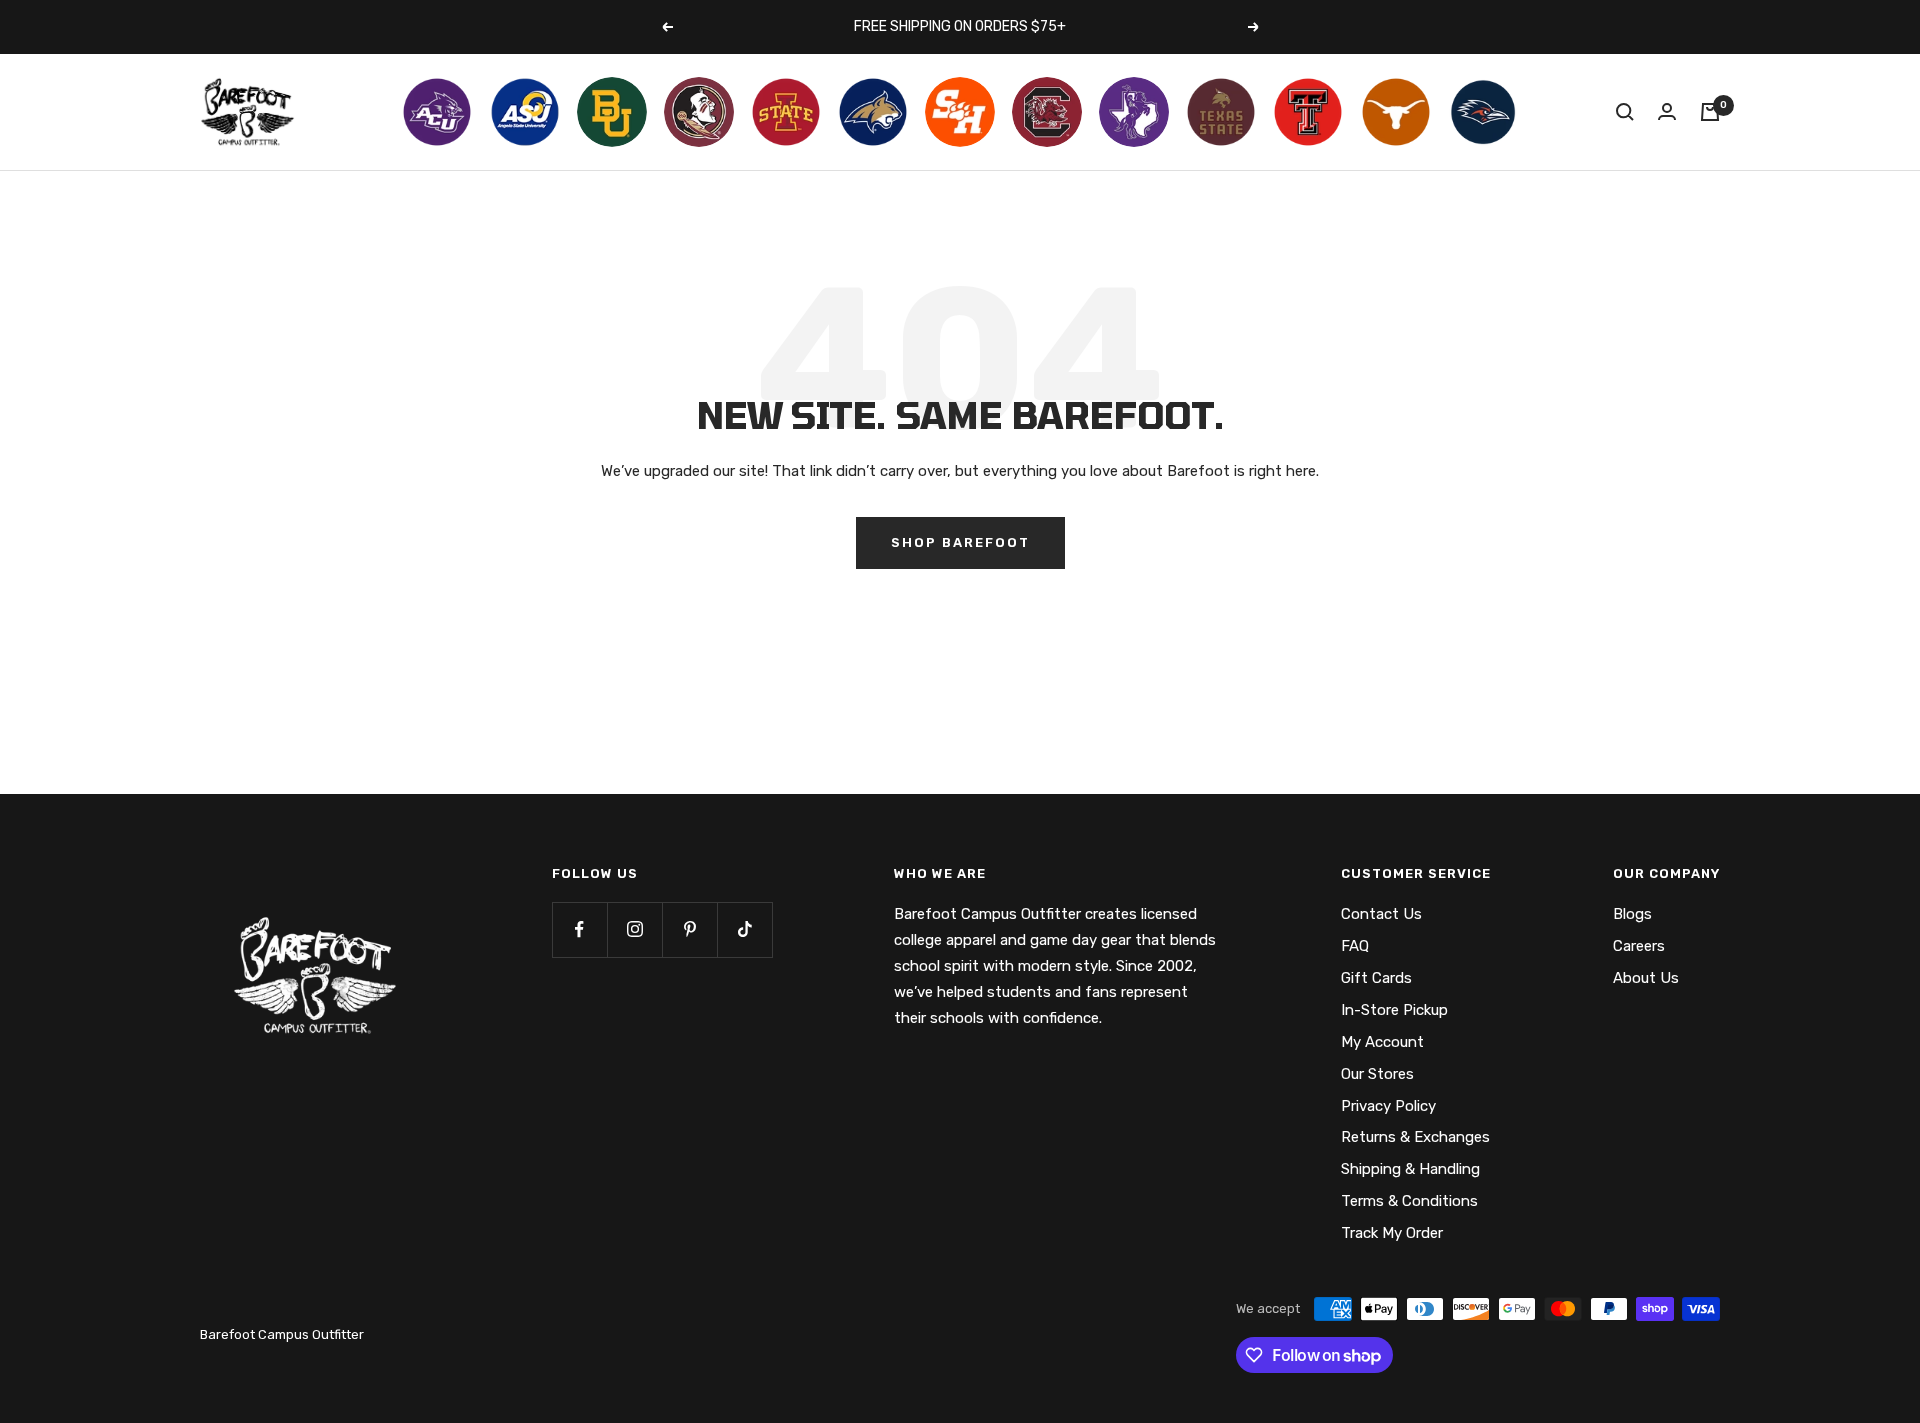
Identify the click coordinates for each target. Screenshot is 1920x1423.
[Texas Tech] (1308, 112)
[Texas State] (1221, 112)
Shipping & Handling (1410, 1169)
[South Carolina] (1047, 112)
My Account (1382, 1042)
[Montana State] (873, 112)
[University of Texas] (1396, 112)
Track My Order (1392, 1233)
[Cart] (1710, 112)
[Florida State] (699, 112)
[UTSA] (1483, 112)
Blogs (1632, 914)
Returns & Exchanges (1415, 1137)
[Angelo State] (525, 112)
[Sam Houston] (960, 112)
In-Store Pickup (1394, 1010)
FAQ (1355, 946)
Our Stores (1377, 1074)
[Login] (1667, 111)
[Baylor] (612, 112)
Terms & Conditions (1409, 1201)
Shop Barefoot (960, 542)
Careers (1639, 946)
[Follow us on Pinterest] (689, 929)
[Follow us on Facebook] (579, 929)
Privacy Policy (1388, 1106)
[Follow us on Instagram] (634, 929)
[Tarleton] (1134, 112)
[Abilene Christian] (437, 112)
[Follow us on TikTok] (744, 929)
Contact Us (1381, 914)
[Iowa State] (786, 112)
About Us (1646, 978)
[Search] (1625, 112)
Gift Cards (1376, 978)
